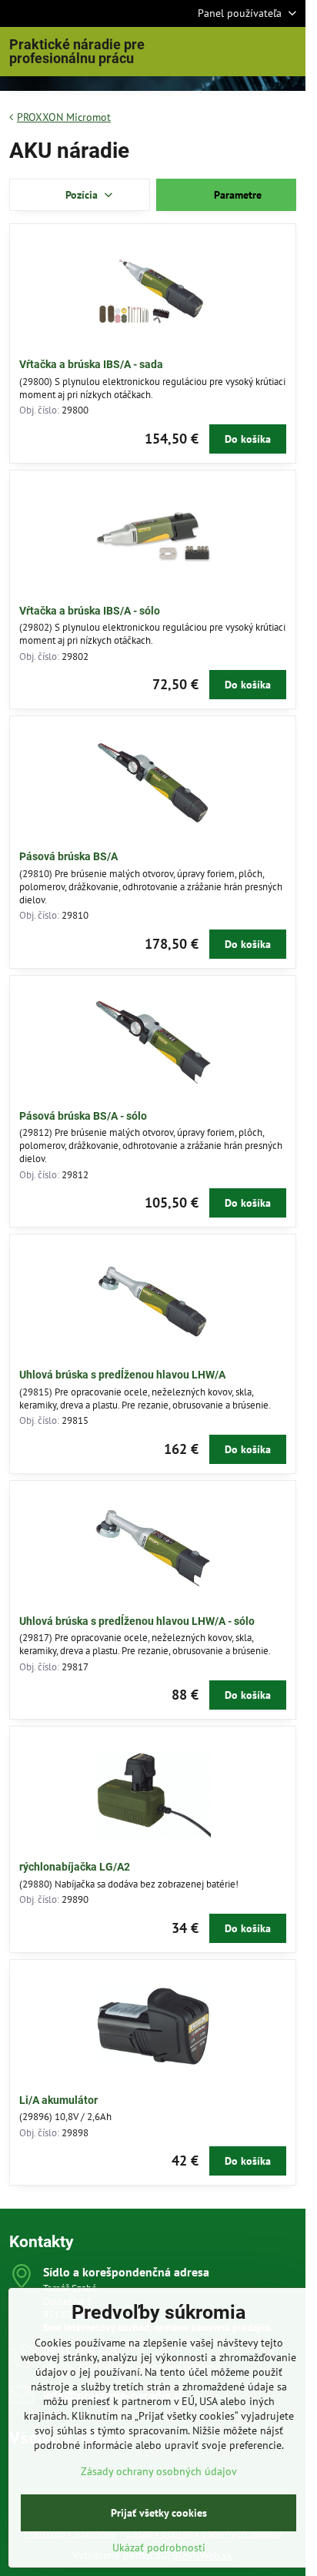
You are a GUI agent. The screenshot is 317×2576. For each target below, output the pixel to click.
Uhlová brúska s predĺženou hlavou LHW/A (122, 1375)
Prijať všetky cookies (159, 2513)
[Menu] (287, 52)
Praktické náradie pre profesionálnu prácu (77, 52)
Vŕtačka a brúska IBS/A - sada (91, 364)
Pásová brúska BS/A (68, 856)
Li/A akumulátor (58, 2100)
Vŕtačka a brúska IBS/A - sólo (90, 611)
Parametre (236, 195)
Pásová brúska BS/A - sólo (83, 1116)
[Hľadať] (213, 52)
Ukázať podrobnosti (159, 2548)
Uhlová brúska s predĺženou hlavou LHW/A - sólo (137, 1621)
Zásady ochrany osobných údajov (159, 2471)
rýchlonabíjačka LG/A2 (75, 1867)
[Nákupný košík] (250, 52)
